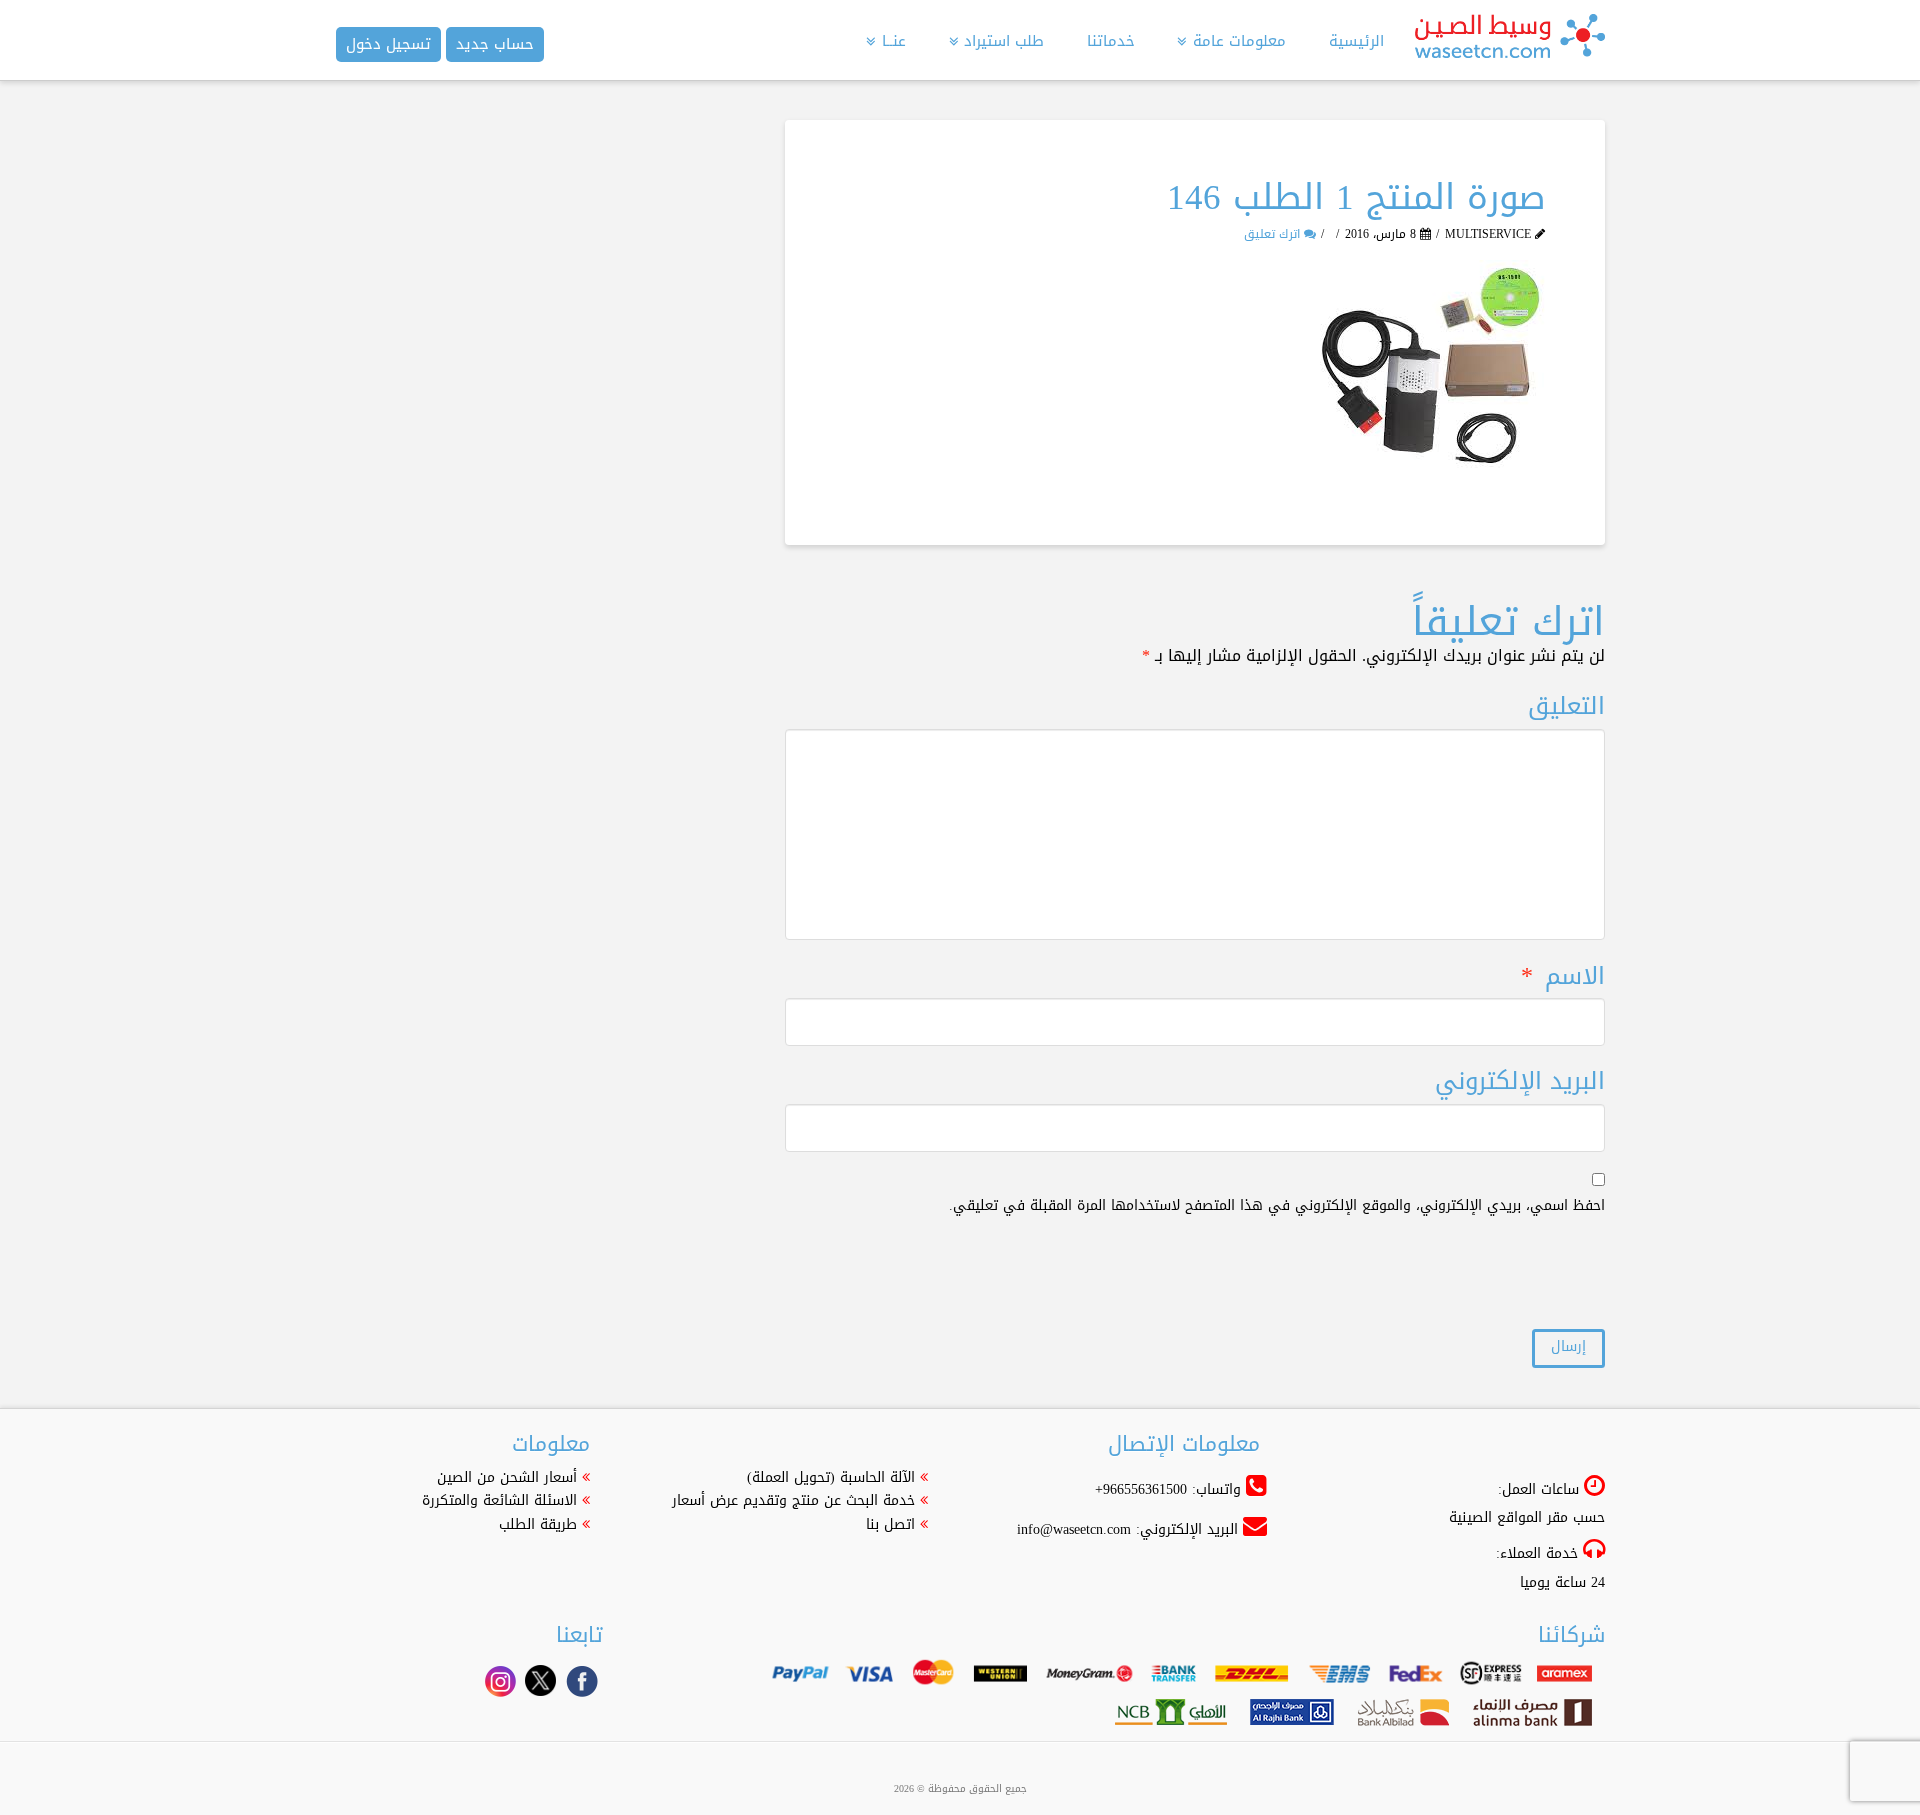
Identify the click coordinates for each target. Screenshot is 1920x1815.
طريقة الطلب (538, 1524)
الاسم (1563, 976)
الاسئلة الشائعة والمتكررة (499, 1500)
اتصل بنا (890, 1524)
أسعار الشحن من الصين (507, 1477)
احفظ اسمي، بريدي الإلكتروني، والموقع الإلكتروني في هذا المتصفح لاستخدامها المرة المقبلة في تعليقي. (1277, 1206)
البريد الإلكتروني (1520, 1081)
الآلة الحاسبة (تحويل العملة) (831, 1477)
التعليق (1566, 706)
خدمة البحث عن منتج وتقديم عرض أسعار (793, 1500)
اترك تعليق (1274, 234)
